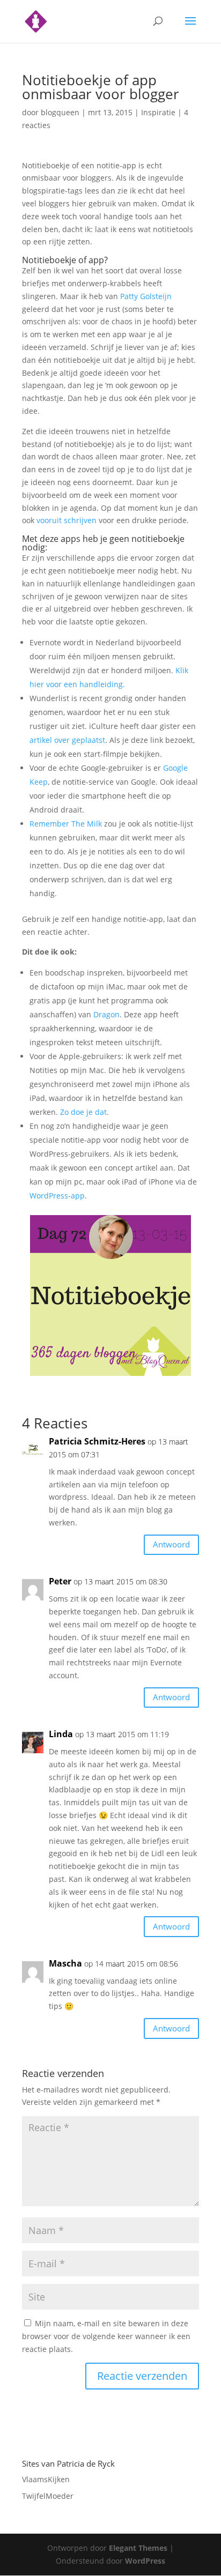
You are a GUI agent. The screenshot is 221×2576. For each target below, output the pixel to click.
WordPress (145, 2561)
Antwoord (171, 1544)
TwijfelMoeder (48, 2496)
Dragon (106, 1014)
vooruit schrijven (67, 520)
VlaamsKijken (46, 2479)
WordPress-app (57, 1196)
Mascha (65, 1963)
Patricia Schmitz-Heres (97, 1441)
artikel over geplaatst (67, 740)
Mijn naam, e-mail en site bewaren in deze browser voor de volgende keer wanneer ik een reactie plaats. (106, 2336)
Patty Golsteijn (146, 296)
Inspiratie (158, 112)
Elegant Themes (138, 2548)
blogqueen (60, 112)
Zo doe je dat (83, 1112)
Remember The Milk (66, 824)
